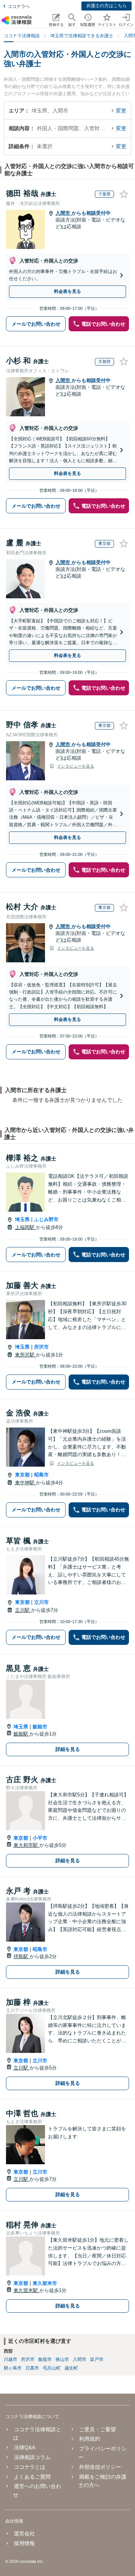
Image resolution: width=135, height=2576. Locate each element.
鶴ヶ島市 (13, 2368)
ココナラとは (30, 2467)
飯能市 (40, 1727)
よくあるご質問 (32, 2477)
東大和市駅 (26, 1845)
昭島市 (41, 1475)
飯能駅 (22, 1734)
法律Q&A (25, 2447)
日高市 (32, 2368)
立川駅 (23, 1610)
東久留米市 (45, 2283)
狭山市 (62, 2359)
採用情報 (24, 2543)
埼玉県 (22, 1219)
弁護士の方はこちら (106, 6)
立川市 (41, 1602)
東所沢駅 (25, 1355)
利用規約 (89, 2439)
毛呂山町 (52, 2368)
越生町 (71, 2368)
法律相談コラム (32, 2457)
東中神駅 (25, 1483)
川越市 (10, 2359)
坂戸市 (97, 2359)
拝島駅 (22, 1956)
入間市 (64, 213)
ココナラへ (19, 6)
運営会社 (24, 2534)
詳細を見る (68, 1749)
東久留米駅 (26, 2290)
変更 (121, 111)
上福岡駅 (25, 1227)
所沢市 (41, 1347)
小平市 (40, 1838)
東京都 (22, 1475)
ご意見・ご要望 (97, 2429)
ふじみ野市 (46, 1219)
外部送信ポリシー (100, 2467)
